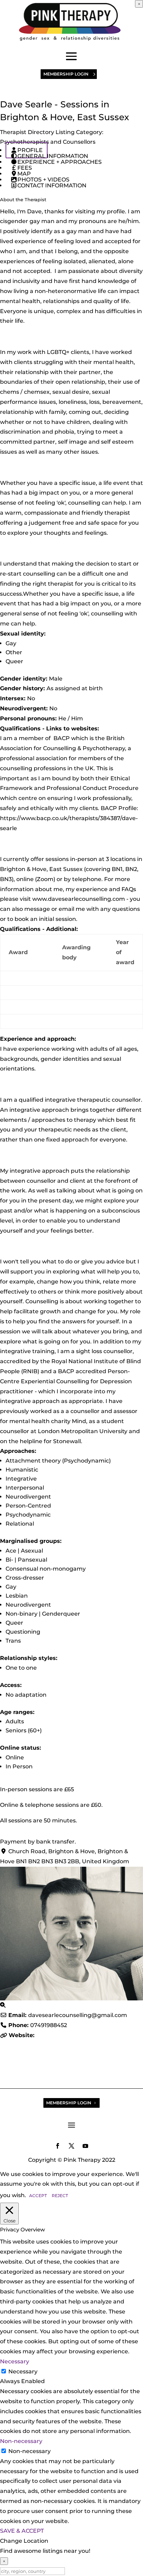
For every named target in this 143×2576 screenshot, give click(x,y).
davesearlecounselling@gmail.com (78, 2015)
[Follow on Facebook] (58, 2146)
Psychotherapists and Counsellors (48, 142)
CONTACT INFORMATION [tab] (52, 185)
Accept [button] (38, 2196)
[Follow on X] (71, 2146)
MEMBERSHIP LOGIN (66, 74)
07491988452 (49, 2025)
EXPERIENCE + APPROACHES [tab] (60, 162)
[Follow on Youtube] (85, 2146)
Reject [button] (60, 2196)
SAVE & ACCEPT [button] (22, 2531)
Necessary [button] (15, 2361)
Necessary (23, 2371)
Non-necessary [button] (21, 2441)
